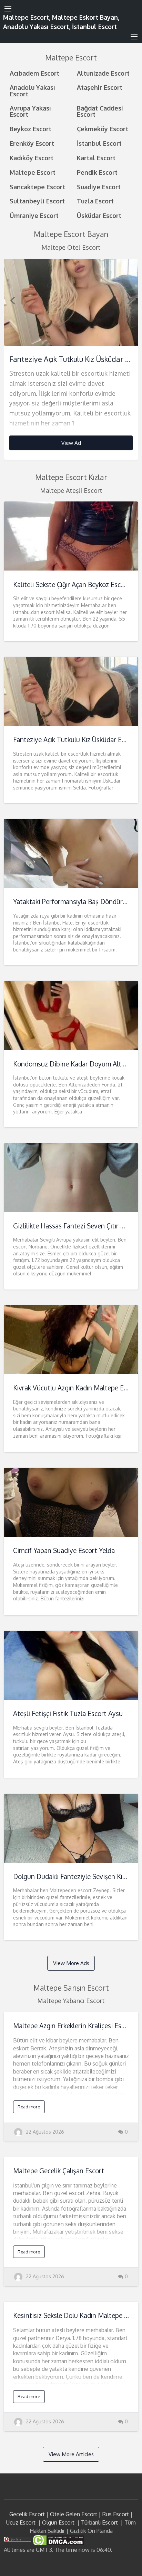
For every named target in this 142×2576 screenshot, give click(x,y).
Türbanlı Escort (99, 2522)
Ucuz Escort (21, 2522)
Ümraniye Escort (34, 215)
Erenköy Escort (32, 143)
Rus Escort (116, 2514)
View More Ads (71, 1963)
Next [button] (130, 300)
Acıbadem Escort (34, 73)
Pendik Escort (97, 172)
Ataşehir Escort (100, 87)
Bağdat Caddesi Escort (100, 111)
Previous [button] (12, 300)
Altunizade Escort (103, 73)
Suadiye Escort (99, 187)
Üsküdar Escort (99, 215)
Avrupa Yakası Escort (30, 111)
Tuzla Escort (95, 201)
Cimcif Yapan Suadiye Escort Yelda (64, 1550)
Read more (29, 2107)
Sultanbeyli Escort (37, 201)
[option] (71, 359)
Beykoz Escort (31, 129)
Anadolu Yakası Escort (32, 90)
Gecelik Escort (27, 2514)
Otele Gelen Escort (74, 2514)
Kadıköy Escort (32, 158)
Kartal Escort (96, 158)
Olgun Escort (58, 2522)
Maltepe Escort (33, 172)
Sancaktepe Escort (37, 187)
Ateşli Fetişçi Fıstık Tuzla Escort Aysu (68, 1713)
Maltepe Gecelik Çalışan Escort (59, 2171)
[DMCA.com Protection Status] (58, 2540)
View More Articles (71, 2454)
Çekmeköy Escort (103, 129)
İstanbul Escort (99, 143)
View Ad (71, 443)
